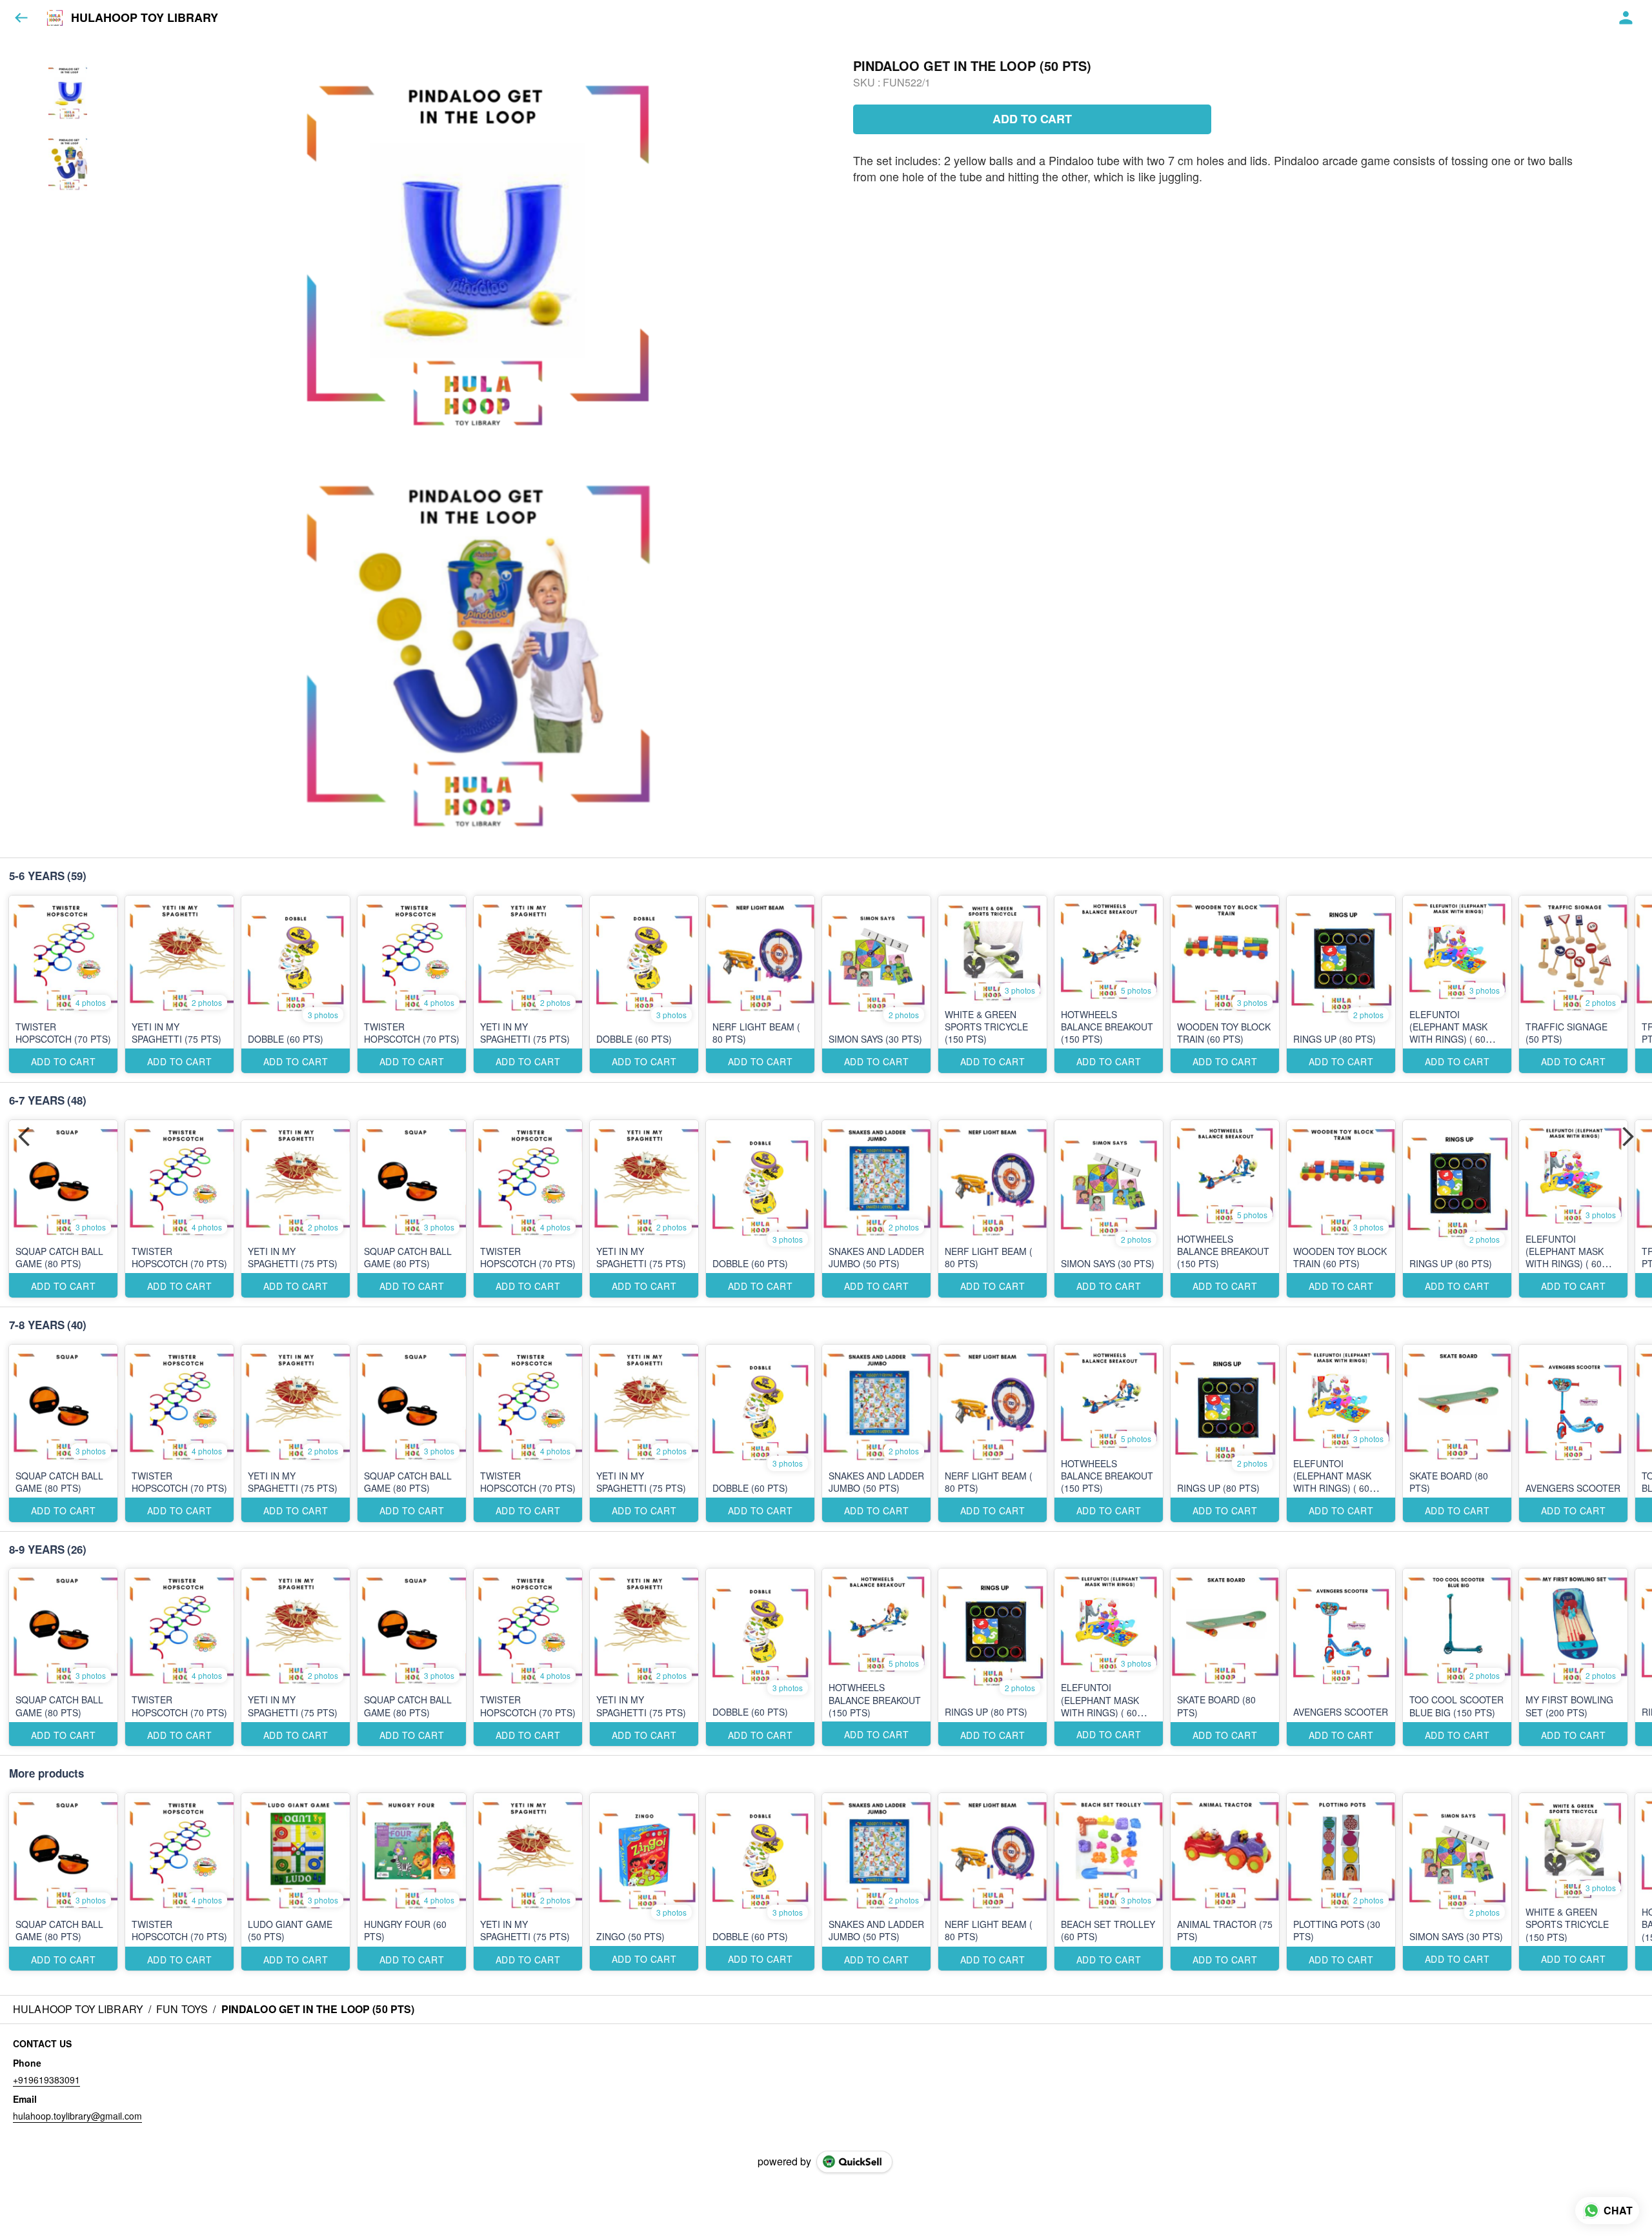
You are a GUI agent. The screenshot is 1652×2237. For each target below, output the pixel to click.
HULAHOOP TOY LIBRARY (145, 18)
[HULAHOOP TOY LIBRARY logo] (55, 18)
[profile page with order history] (1626, 18)
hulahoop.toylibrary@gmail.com (77, 2116)
